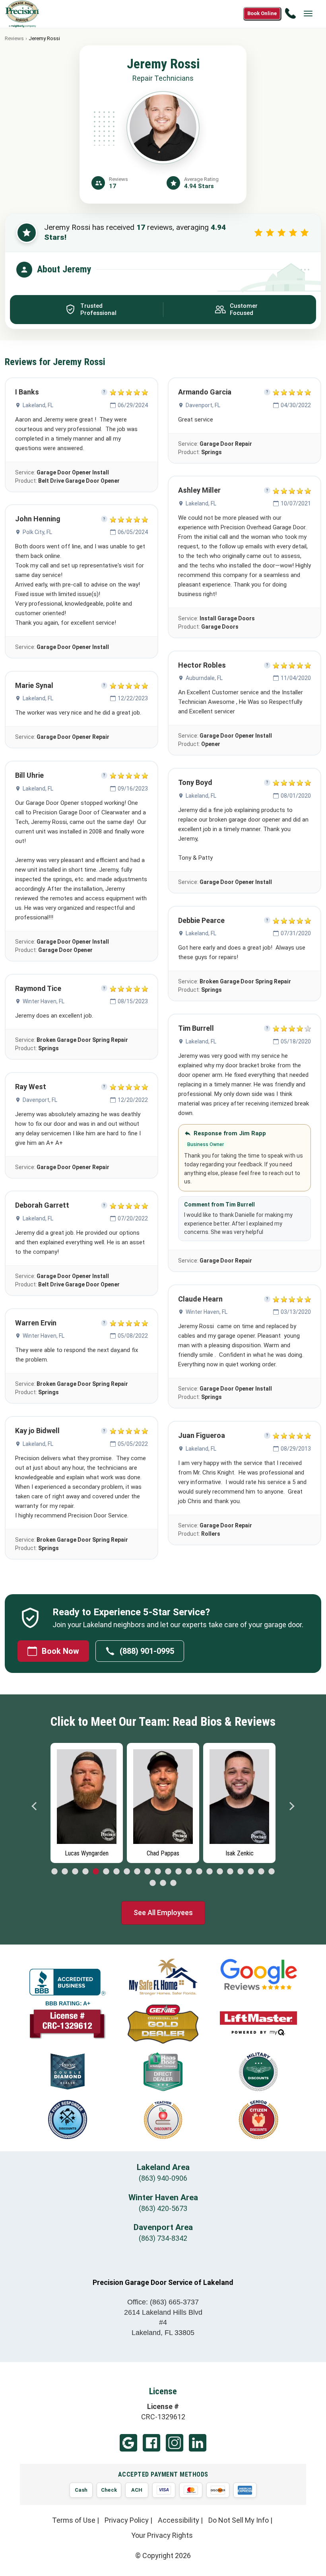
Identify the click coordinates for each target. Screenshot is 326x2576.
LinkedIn (198, 2443)
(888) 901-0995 (147, 1651)
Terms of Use (74, 2520)
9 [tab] (137, 1872)
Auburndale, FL (204, 678)
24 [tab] (163, 1883)
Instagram (175, 2443)
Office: (163, 2302)
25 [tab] (173, 1883)
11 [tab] (158, 1872)
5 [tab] (96, 1872)
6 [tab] (106, 1872)
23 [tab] (153, 1883)
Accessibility (179, 2520)
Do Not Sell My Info (239, 2520)
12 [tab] (168, 1872)
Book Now (60, 1651)
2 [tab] (65, 1872)
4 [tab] (85, 1872)
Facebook (151, 2443)
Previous (35, 1806)
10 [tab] (147, 1872)
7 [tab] (116, 1872)
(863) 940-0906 (163, 2178)
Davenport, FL (40, 1100)
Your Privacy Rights (162, 2535)
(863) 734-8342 (163, 2238)
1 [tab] (54, 1872)
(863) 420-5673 (163, 2208)
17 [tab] (220, 1872)
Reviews (14, 38)
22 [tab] (272, 1872)
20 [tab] (251, 1872)
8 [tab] (127, 1872)
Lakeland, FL (38, 405)
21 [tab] (261, 1872)
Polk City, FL (37, 532)
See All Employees (163, 1913)
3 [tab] (75, 1872)
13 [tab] (179, 1872)
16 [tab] (210, 1872)
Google (128, 2443)
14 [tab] (189, 1872)
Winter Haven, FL (44, 1001)
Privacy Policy (127, 2520)
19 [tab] (241, 1872)
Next (291, 1806)
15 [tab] (199, 1872)
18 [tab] (230, 1872)
